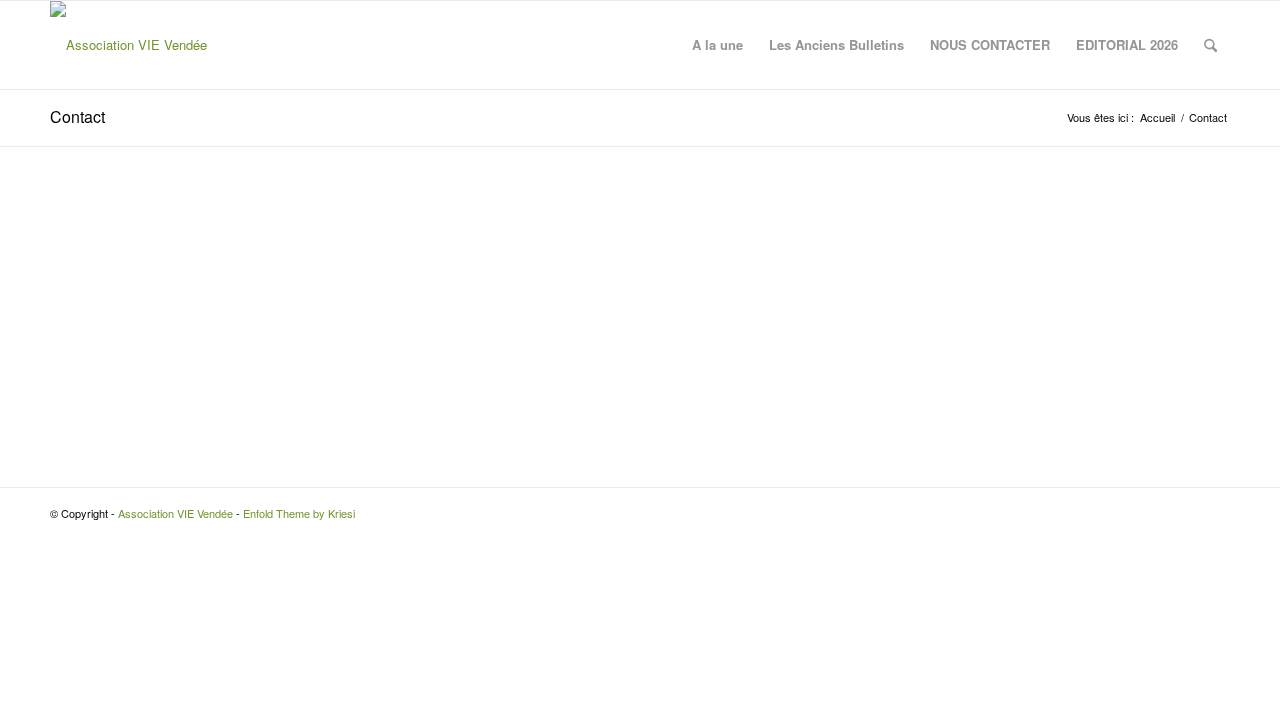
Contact (77, 116)
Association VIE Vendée (175, 513)
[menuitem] (717, 45)
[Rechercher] (1210, 45)
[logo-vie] (128, 45)
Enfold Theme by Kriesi (299, 513)
